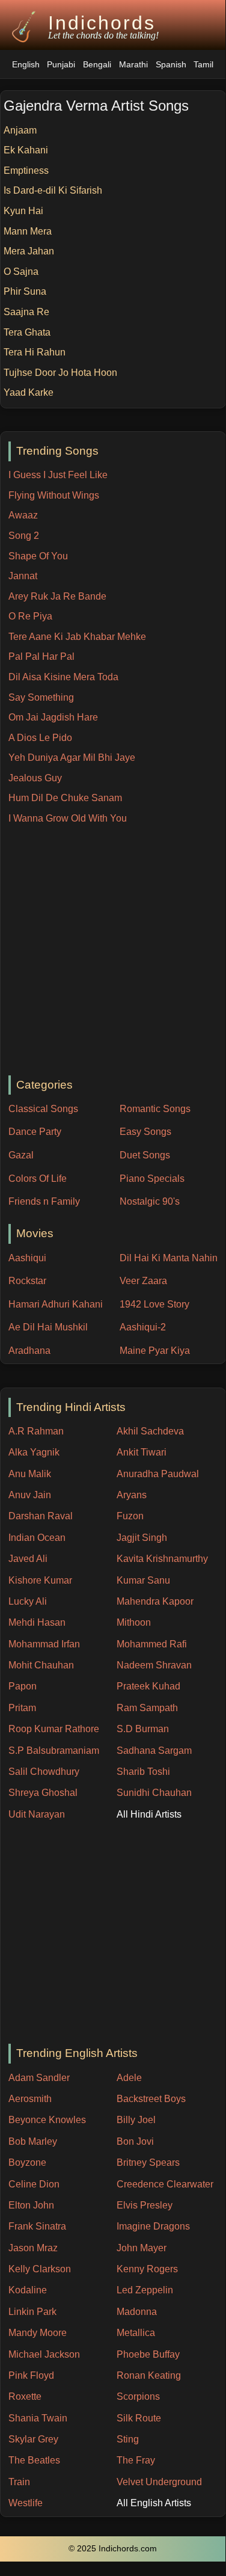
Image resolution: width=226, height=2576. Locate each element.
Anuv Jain (30, 1495)
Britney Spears (148, 2163)
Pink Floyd (31, 2375)
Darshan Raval (41, 1516)
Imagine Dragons (153, 2226)
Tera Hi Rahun (35, 352)
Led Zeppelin (145, 2290)
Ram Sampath (147, 1708)
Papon (23, 1686)
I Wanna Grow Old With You (68, 818)
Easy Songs (145, 1132)
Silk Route (139, 2418)
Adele (129, 2078)
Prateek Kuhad (148, 1686)
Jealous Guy (35, 778)
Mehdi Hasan (37, 1622)
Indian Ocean (37, 1538)
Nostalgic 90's (150, 1201)
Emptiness (26, 171)
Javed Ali (28, 1559)
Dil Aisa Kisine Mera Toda (63, 677)
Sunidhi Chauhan (154, 1793)
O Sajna (21, 272)
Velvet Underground (159, 2482)
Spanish (171, 65)
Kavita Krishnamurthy (162, 1559)
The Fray (136, 2460)
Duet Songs (145, 1155)
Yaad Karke (29, 392)
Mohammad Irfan (44, 1644)
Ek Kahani (26, 150)
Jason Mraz (33, 2248)
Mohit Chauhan (41, 1665)
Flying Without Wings (54, 495)
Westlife (26, 2503)
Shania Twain (38, 2418)
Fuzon (130, 1516)
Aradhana (29, 1351)
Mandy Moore (38, 2333)
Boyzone (27, 2163)
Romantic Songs (155, 1109)
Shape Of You (38, 556)
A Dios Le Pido (40, 738)
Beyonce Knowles (47, 2120)
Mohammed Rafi (152, 1644)
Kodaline (28, 2290)
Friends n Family (44, 1201)
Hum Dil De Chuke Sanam (65, 798)
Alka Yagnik (34, 1452)
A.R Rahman (36, 1431)
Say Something (41, 697)
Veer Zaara (143, 1281)
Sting (128, 2439)
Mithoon (134, 1622)
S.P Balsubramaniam (54, 1751)
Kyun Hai (23, 211)
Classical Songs (43, 1109)
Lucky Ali (28, 1601)
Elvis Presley (145, 2205)
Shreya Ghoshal (43, 1793)
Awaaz (23, 515)
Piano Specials (152, 1179)
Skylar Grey (33, 2439)
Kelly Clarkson (40, 2269)
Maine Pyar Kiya (155, 1351)
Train (19, 2482)
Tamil (203, 65)
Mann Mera (28, 231)
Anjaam (20, 130)
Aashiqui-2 (143, 1327)
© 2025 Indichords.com (113, 2549)
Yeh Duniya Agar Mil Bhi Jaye (72, 758)
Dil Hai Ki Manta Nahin (169, 1258)
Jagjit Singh (142, 1538)
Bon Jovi (135, 2141)
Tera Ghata (27, 332)
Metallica (136, 2333)
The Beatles (34, 2460)
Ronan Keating (149, 2375)
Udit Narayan (37, 1814)
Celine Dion (34, 2184)
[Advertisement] (113, 951)
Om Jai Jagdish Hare (53, 717)
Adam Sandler (39, 2078)
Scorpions (138, 2396)
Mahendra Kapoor (155, 1601)
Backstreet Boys (151, 2099)
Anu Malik (30, 1474)
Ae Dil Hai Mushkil (48, 1327)
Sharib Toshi (143, 1772)
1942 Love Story (154, 1304)
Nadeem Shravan (154, 1665)
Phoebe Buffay (148, 2354)
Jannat (23, 576)
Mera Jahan (29, 251)
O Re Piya (30, 616)
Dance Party (35, 1132)
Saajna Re (26, 312)
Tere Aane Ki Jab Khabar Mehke (77, 637)
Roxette (25, 2396)
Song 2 (24, 536)
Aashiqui (27, 1258)
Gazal (21, 1155)
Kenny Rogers (147, 2269)
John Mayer (142, 2248)
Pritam (22, 1708)
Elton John (31, 2205)
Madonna (137, 2312)
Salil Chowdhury (44, 1772)
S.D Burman (143, 1729)
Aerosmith (30, 2099)
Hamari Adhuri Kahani (56, 1304)
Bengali (97, 65)
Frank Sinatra (37, 2226)
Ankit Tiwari (142, 1452)
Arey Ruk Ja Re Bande (57, 596)
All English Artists (154, 2503)
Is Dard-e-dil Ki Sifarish (53, 190)
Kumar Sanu (143, 1580)
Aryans (132, 1495)
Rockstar (27, 1281)
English (26, 65)
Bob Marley (33, 2141)
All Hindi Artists (149, 1814)
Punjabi (61, 65)
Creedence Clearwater (165, 2184)
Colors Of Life (38, 1179)
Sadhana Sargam (154, 1751)
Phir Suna (25, 291)
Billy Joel (136, 2120)
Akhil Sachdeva (150, 1431)
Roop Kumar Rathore (54, 1729)
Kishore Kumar (40, 1580)
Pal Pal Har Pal (41, 656)
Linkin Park (32, 2312)
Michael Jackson (44, 2354)
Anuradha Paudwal (158, 1474)
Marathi (133, 65)
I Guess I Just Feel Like (58, 475)
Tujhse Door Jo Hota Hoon (60, 373)
